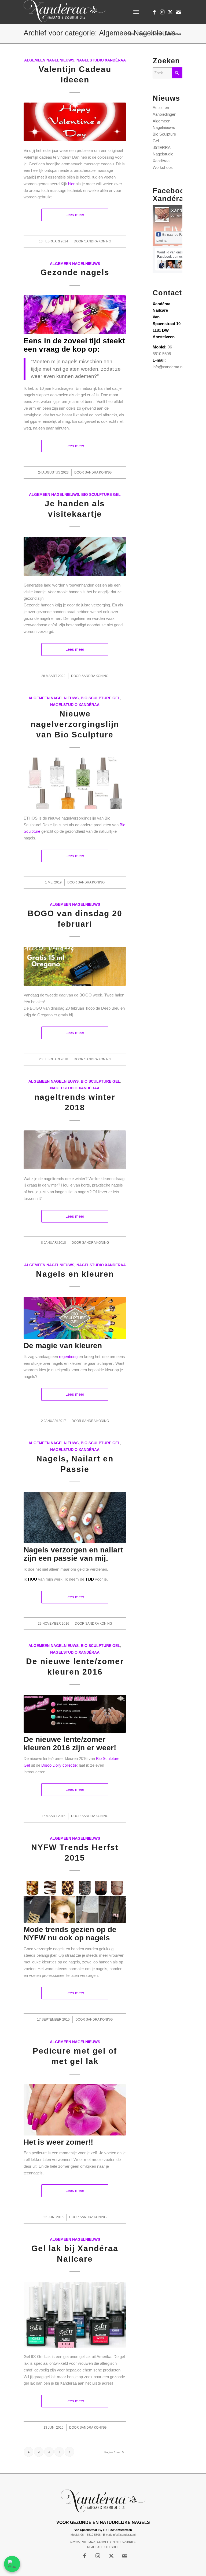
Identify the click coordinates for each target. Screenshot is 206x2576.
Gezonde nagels (75, 272)
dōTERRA (162, 148)
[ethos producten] (75, 783)
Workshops (163, 167)
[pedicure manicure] (75, 2110)
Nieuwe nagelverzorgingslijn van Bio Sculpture (75, 724)
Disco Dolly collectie (59, 1765)
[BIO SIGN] (75, 1902)
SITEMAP (88, 2542)
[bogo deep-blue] (75, 966)
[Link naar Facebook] (154, 12)
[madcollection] (75, 1150)
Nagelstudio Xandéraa (101, 60)
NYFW (35, 1938)
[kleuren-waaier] (75, 1318)
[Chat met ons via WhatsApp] (12, 2564)
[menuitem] (136, 12)
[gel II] (75, 2315)
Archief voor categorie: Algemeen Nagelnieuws (100, 33)
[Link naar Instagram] (162, 12)
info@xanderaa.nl (168, 367)
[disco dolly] (75, 1714)
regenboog (68, 1357)
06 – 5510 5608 (91, 2535)
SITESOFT (112, 2547)
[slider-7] (75, 556)
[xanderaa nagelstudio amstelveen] (65, 12)
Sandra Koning (98, 241)
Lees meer (75, 215)
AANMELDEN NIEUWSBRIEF (116, 2542)
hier (71, 184)
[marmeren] (75, 1518)
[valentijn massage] (75, 122)
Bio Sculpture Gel (101, 495)
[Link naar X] (170, 12)
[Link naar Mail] (178, 12)
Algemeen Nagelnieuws (49, 60)
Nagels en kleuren (75, 1274)
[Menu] (136, 12)
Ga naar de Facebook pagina (175, 238)
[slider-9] (75, 315)
